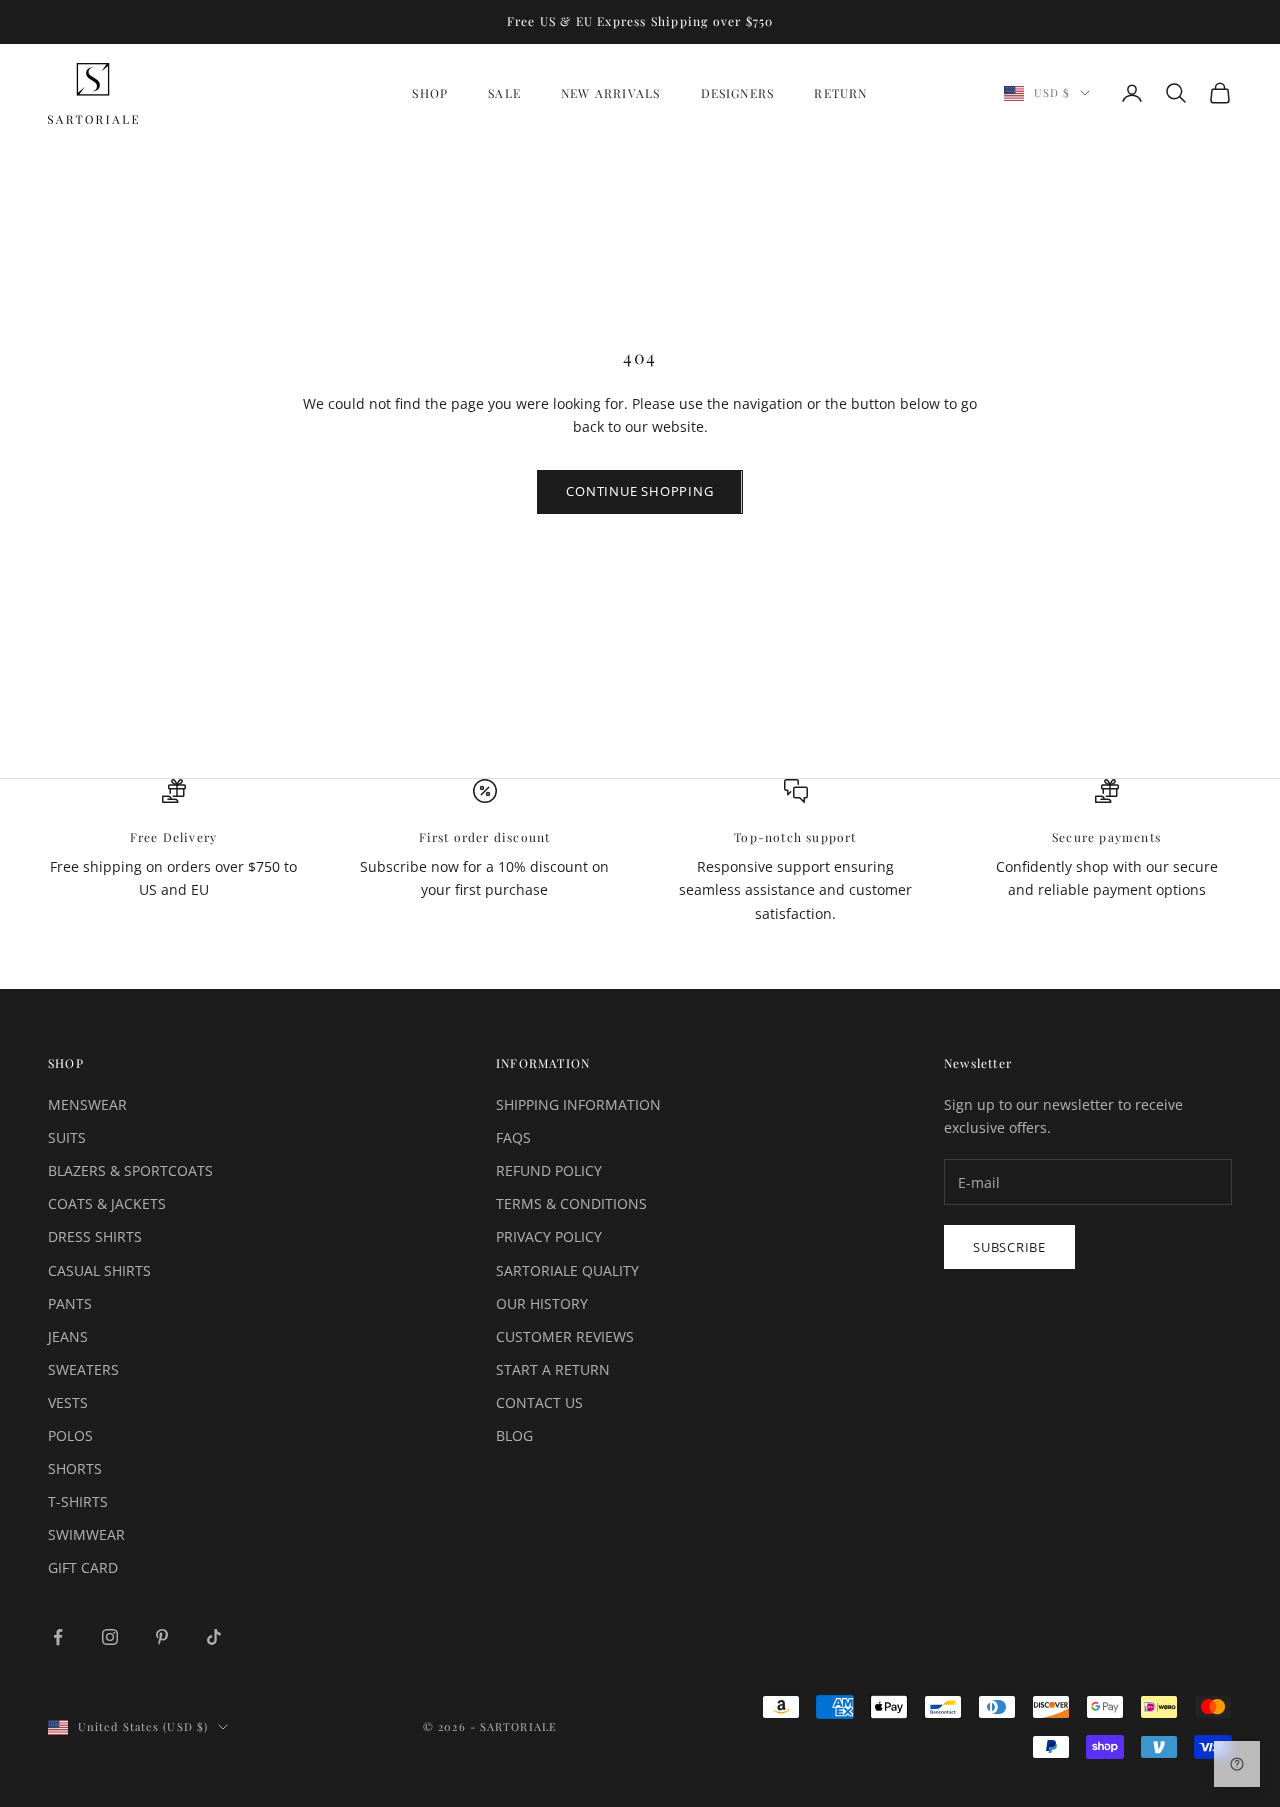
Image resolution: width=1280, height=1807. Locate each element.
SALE (504, 93)
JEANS (68, 1336)
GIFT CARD (83, 1567)
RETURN (840, 93)
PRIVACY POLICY (549, 1236)
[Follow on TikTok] (214, 1637)
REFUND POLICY (549, 1170)
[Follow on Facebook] (58, 1637)
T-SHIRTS (78, 1501)
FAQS (513, 1137)
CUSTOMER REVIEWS (565, 1336)
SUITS (67, 1137)
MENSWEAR (87, 1104)
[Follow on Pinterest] (162, 1637)
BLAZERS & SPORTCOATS (130, 1170)
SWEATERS (83, 1369)
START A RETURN (553, 1369)
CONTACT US (539, 1402)
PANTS (70, 1303)
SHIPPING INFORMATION (578, 1104)
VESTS (68, 1402)
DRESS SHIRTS (95, 1236)
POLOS (70, 1435)
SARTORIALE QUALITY (567, 1270)
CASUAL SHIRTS (99, 1270)
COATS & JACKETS (107, 1203)
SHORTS (75, 1468)
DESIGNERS (738, 93)
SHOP (430, 93)
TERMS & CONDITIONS (571, 1203)
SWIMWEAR (86, 1534)
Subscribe (1009, 1247)
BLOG (514, 1435)
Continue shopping (639, 491)
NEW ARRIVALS (610, 93)
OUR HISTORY (542, 1303)
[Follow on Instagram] (110, 1637)
